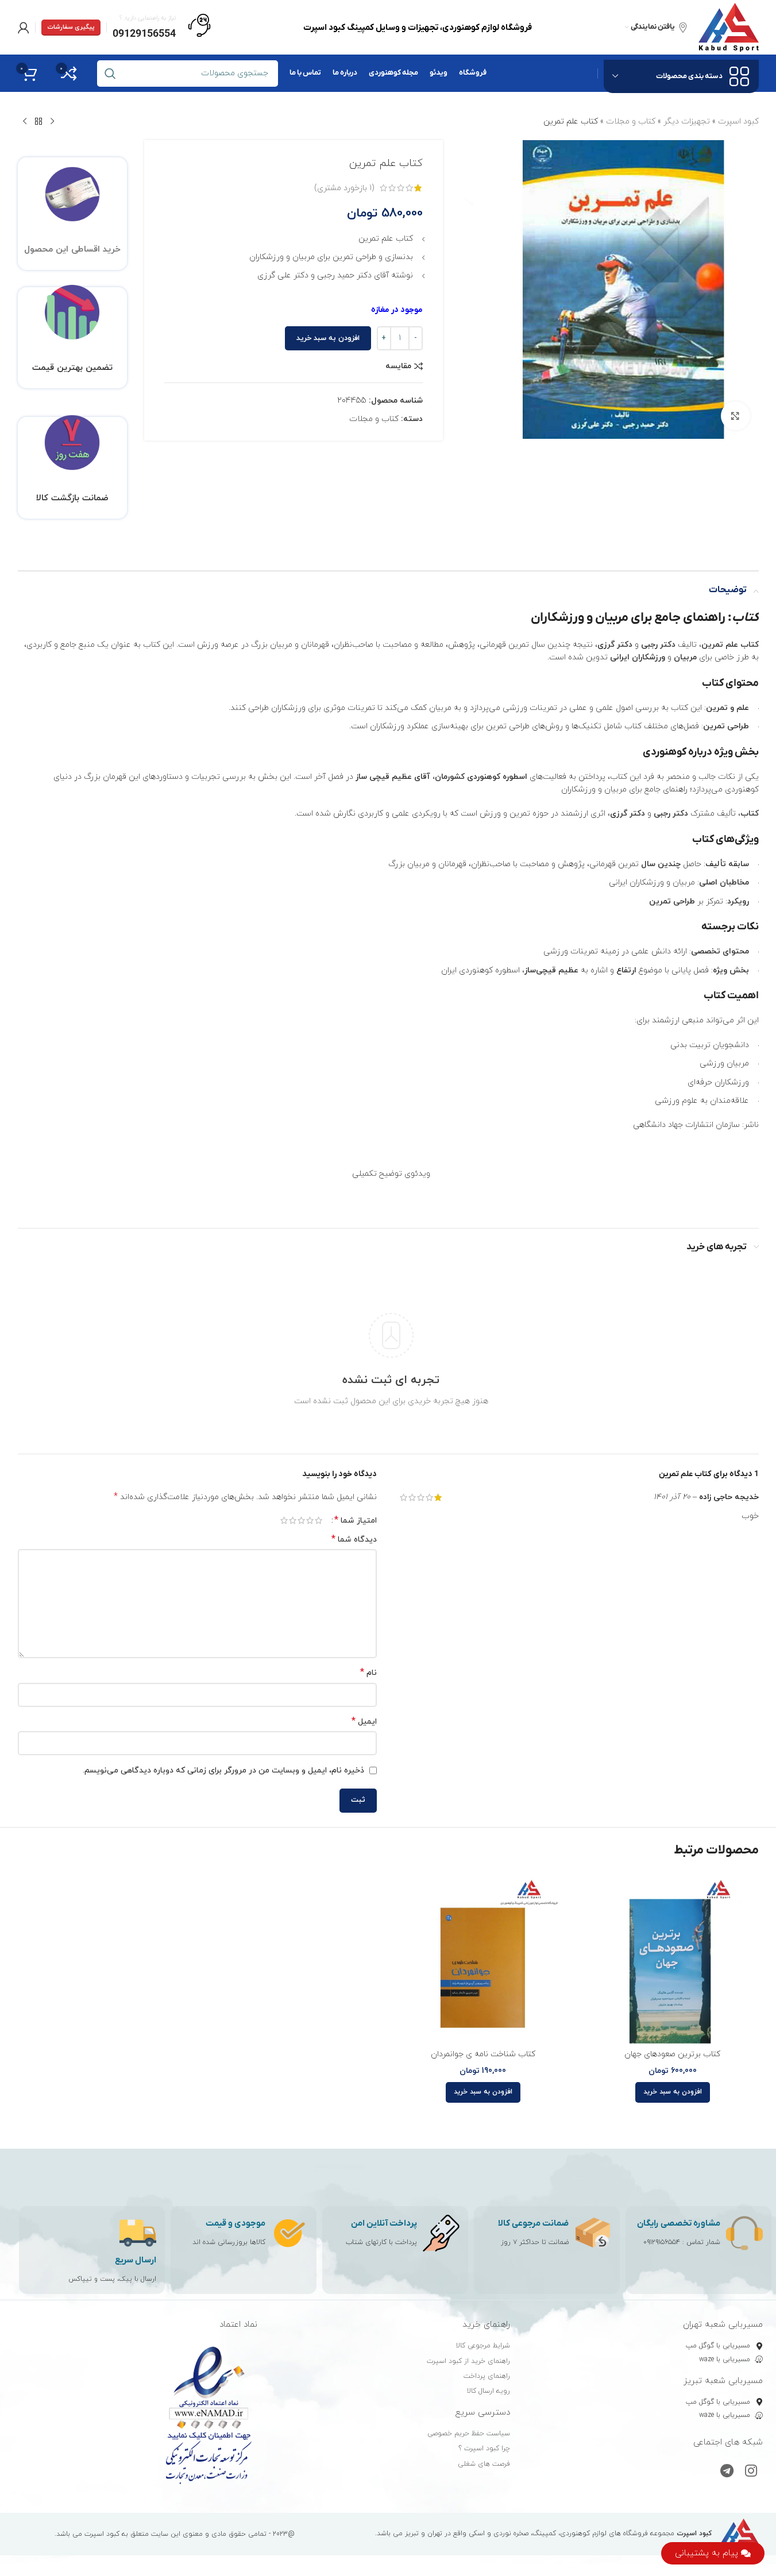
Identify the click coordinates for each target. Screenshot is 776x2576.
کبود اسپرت (738, 121)
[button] (673, 2092)
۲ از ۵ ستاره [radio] (310, 1520)
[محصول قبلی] (52, 122)
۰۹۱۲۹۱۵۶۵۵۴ (662, 2242)
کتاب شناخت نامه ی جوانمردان (483, 2054)
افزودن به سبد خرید (328, 338)
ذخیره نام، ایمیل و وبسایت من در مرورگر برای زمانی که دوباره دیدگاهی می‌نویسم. (223, 1770)
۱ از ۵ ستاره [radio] (318, 1520)
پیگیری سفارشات (71, 27)
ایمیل (364, 1722)
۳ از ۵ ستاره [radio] (301, 1520)
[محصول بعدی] (25, 122)
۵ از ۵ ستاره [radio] (284, 1520)
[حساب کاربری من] (24, 28)
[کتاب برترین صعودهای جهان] (673, 1957)
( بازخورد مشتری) (344, 188)
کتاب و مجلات (631, 121)
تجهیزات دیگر (687, 121)
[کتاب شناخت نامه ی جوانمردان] (483, 1957)
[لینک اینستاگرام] (751, 2472)
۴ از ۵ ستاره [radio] (293, 1520)
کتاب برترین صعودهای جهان (672, 2054)
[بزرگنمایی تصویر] (735, 416)
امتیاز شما (356, 1520)
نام (368, 1673)
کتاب (745, 618)
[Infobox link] (162, 28)
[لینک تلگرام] (727, 2472)
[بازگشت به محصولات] (38, 122)
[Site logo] (729, 27)
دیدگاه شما (354, 1540)
